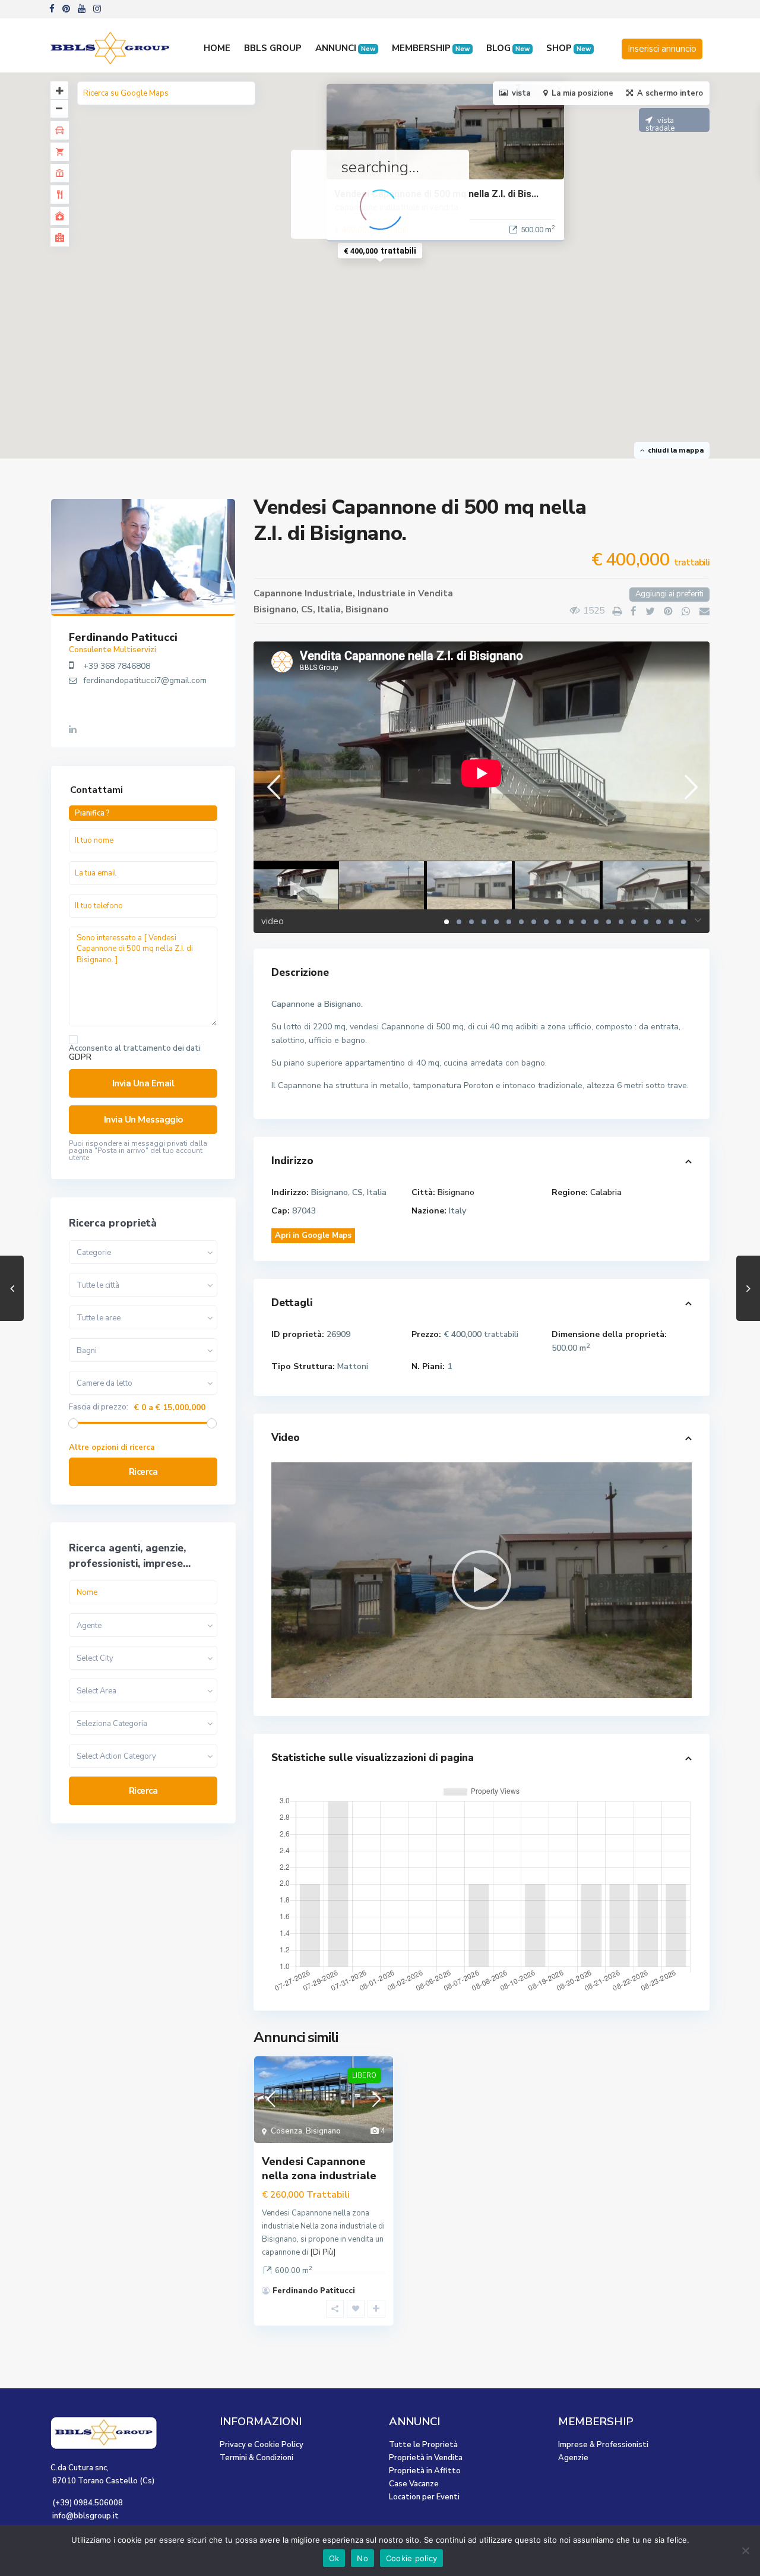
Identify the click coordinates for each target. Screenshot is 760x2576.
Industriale (381, 593)
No (362, 2558)
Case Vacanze (414, 2484)
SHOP (569, 48)
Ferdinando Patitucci (314, 2291)
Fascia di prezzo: (99, 1407)
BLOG (508, 48)
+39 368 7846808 (117, 666)
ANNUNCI (345, 48)
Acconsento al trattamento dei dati (135, 1053)
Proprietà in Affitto (425, 2471)
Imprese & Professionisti (603, 2445)
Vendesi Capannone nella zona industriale (319, 2168)
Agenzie (573, 2458)
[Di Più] (323, 2252)
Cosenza (286, 2131)
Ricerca (143, 1472)
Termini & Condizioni (256, 2458)
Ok (334, 2558)
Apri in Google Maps (313, 1235)
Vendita (436, 593)
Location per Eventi (424, 2497)
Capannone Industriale (303, 593)
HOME (217, 48)
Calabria (606, 1192)
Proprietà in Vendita (426, 2458)
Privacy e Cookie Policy (262, 2445)
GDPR (80, 1057)
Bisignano (367, 609)
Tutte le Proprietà (423, 2445)
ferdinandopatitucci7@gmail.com (145, 680)
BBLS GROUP (273, 48)
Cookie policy (411, 2558)
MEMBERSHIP (431, 48)
